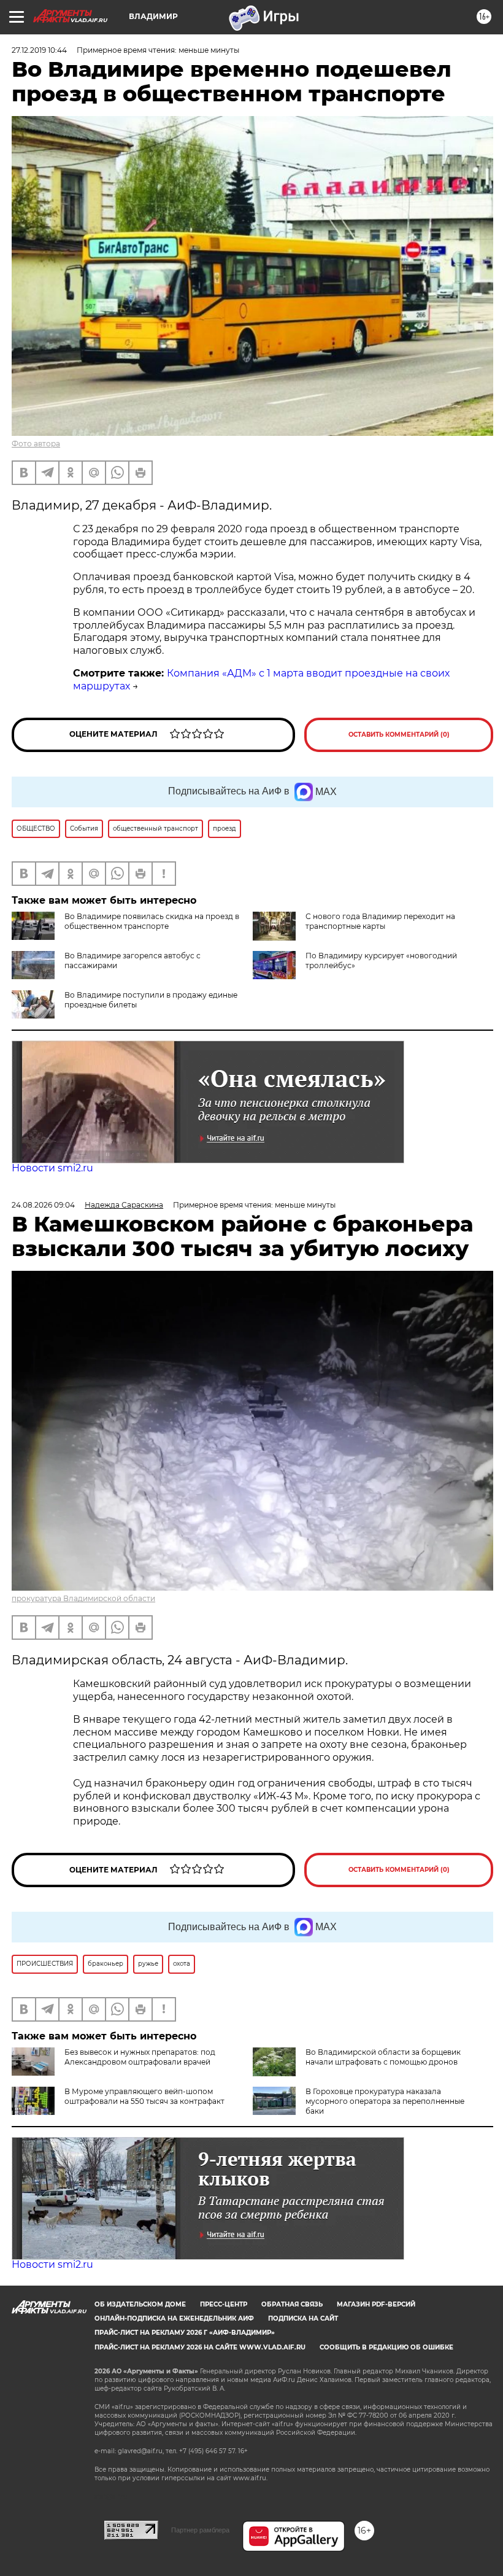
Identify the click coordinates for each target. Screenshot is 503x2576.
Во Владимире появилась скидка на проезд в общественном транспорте (152, 921)
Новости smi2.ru (52, 1168)
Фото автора (36, 444)
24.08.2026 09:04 (43, 1205)
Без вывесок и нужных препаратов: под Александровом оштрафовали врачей (140, 2057)
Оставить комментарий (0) (399, 735)
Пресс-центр (224, 2304)
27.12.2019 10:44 (39, 50)
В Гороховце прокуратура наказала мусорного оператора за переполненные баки (385, 2101)
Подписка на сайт (303, 2318)
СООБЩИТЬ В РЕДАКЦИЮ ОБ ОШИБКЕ (386, 2347)
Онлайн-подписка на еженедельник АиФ (174, 2318)
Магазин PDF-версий (376, 2304)
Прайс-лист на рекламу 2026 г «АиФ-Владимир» (185, 2333)
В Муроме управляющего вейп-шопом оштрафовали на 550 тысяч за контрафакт (144, 2096)
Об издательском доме (140, 2304)
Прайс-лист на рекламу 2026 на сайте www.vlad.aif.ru (200, 2347)
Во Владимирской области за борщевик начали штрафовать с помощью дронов (383, 2057)
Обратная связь (292, 2304)
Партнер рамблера (200, 2530)
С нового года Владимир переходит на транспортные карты (380, 921)
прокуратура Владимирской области (83, 1598)
